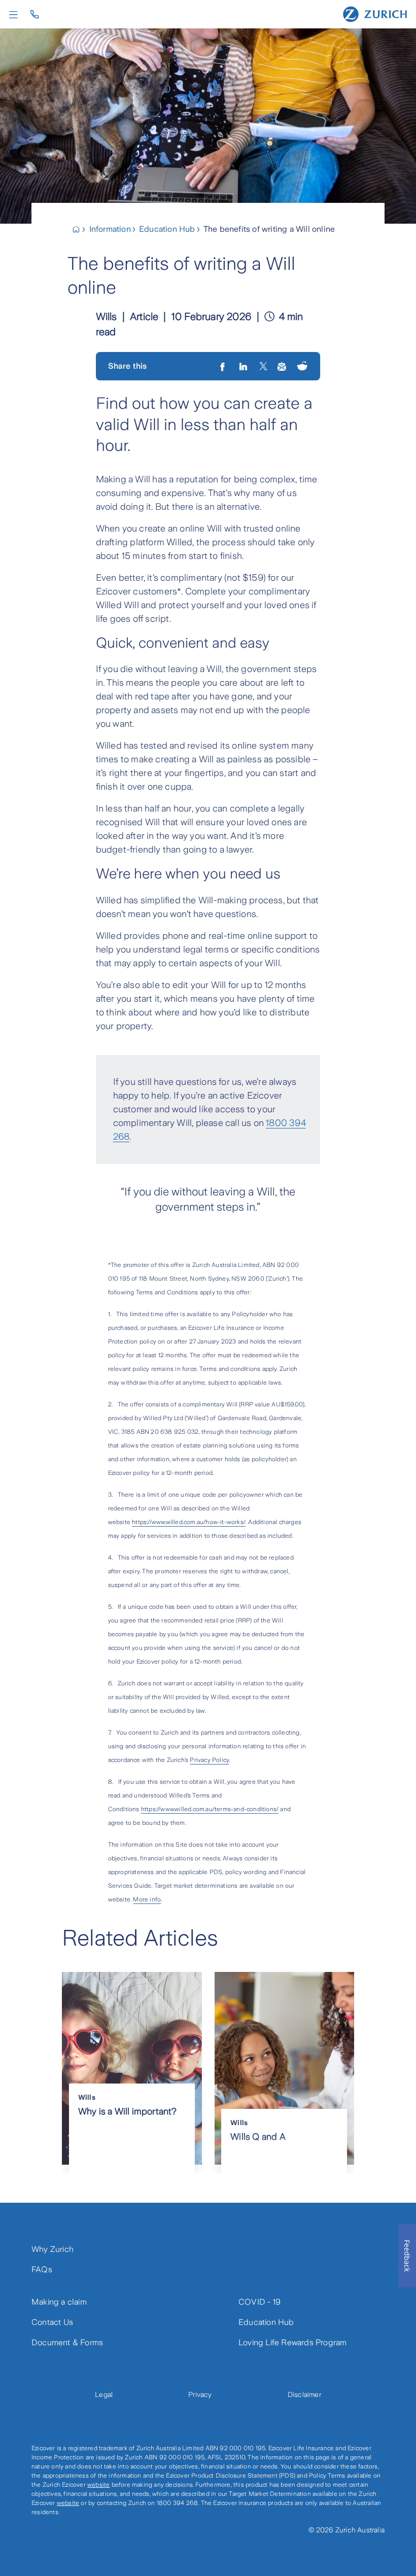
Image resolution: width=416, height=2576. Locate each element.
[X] (263, 366)
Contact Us (52, 2322)
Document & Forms (67, 2342)
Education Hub (266, 2322)
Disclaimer (304, 2394)
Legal (104, 2394)
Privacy (200, 2394)
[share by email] (282, 366)
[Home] (375, 14)
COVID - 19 (259, 2302)
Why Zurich (53, 2249)
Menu (16, 15)
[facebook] (223, 366)
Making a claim (59, 2302)
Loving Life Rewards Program (292, 2342)
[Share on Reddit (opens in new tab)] (302, 366)
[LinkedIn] (244, 366)
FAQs (42, 2269)
